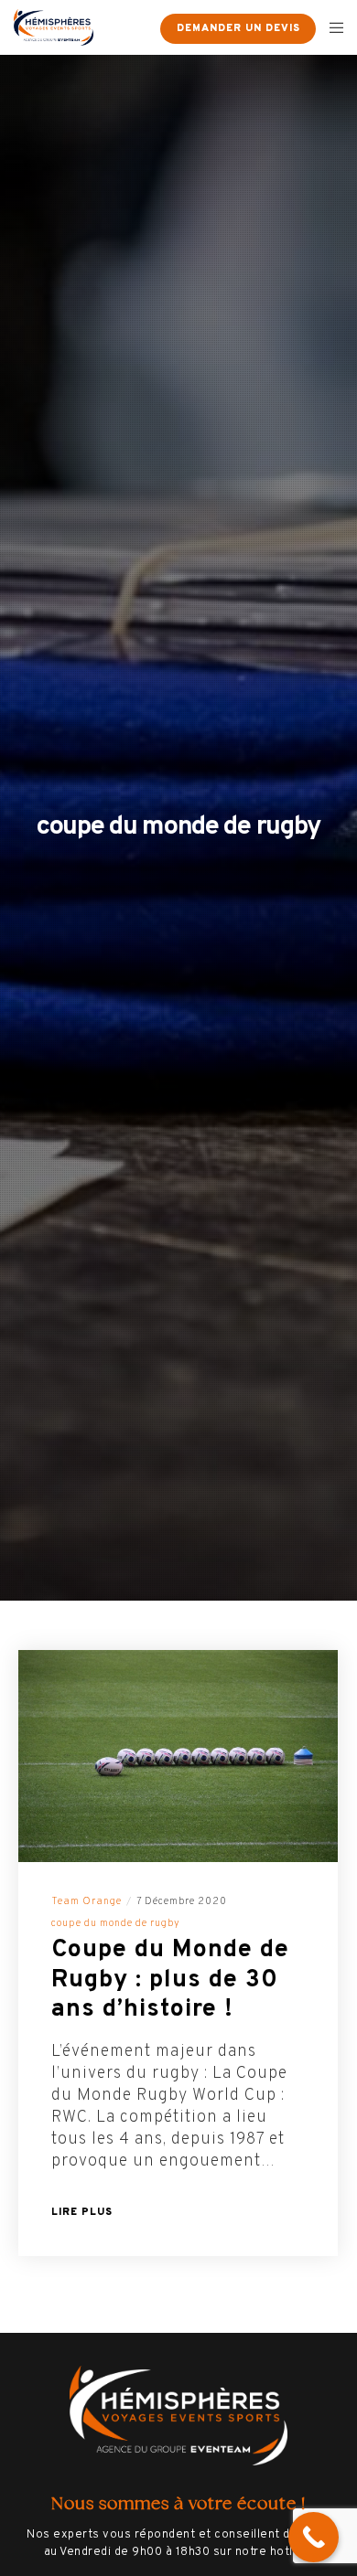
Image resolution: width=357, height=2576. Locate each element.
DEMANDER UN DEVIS (238, 28)
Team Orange (87, 1901)
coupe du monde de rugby (116, 1923)
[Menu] (331, 27)
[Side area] (134, 27)
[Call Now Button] (314, 2537)
